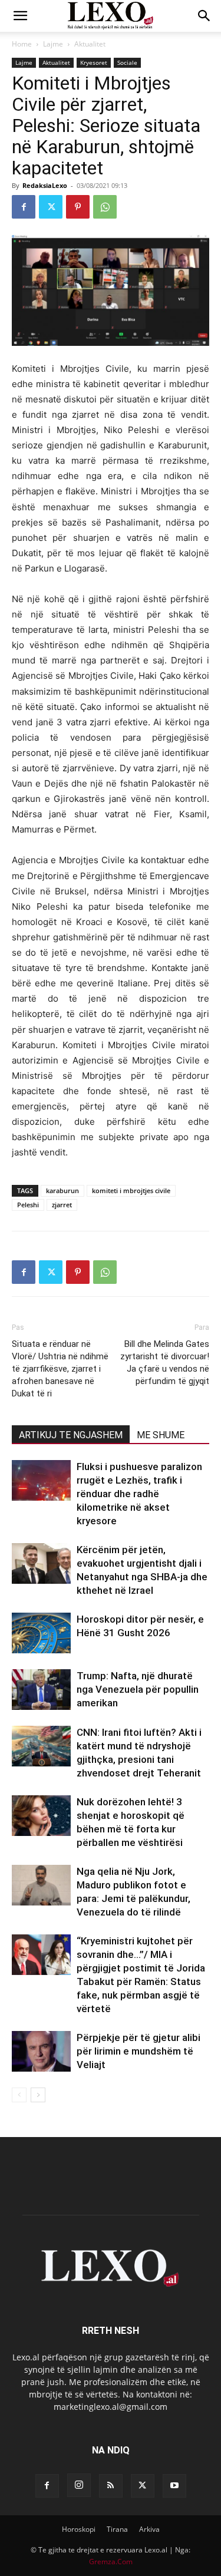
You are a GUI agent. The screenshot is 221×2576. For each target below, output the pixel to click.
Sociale (127, 62)
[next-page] (38, 2095)
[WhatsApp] (105, 207)
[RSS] (111, 2486)
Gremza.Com (111, 2562)
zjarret (62, 1205)
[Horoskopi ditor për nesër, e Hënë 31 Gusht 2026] (41, 1633)
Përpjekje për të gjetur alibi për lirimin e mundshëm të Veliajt (138, 2051)
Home (22, 44)
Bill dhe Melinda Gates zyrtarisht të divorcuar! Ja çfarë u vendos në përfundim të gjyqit (165, 1363)
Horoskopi (79, 2529)
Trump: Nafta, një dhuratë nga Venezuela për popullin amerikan (138, 1689)
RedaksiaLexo (45, 185)
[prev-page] (19, 2095)
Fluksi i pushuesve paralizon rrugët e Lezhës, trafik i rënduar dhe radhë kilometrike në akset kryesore (139, 1494)
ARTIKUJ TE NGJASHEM (71, 1435)
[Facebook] (24, 207)
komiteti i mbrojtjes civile (131, 1190)
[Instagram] (79, 2485)
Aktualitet (90, 44)
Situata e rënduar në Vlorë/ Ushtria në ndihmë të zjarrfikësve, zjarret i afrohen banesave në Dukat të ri (60, 1369)
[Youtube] (174, 2486)
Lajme (53, 44)
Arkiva (149, 2529)
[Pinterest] (78, 207)
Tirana (117, 2529)
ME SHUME (161, 1435)
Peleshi (28, 1205)
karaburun (62, 1190)
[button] (20, 16)
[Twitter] (51, 207)
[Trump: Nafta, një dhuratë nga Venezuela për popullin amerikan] (41, 1690)
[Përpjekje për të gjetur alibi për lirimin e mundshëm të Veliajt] (41, 2051)
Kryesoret (94, 62)
